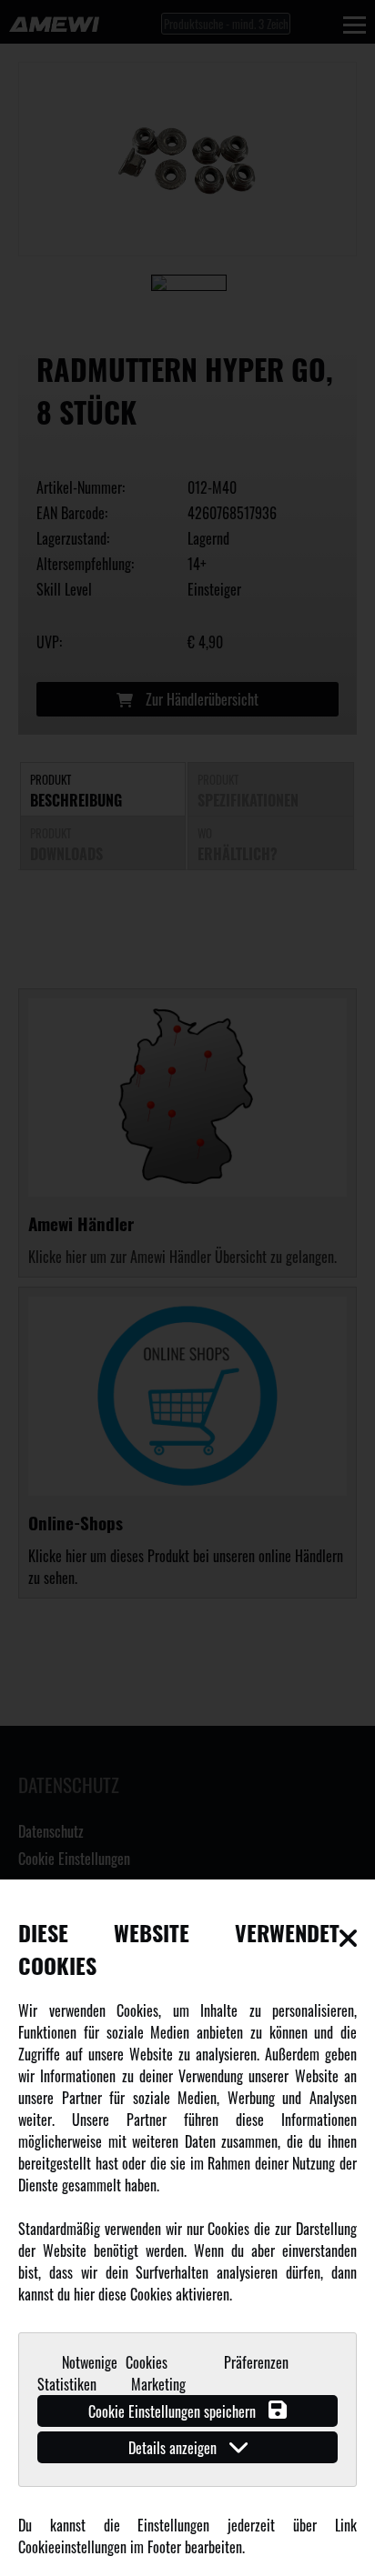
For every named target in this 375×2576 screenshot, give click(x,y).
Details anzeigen (174, 2448)
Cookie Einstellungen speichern (174, 2411)
